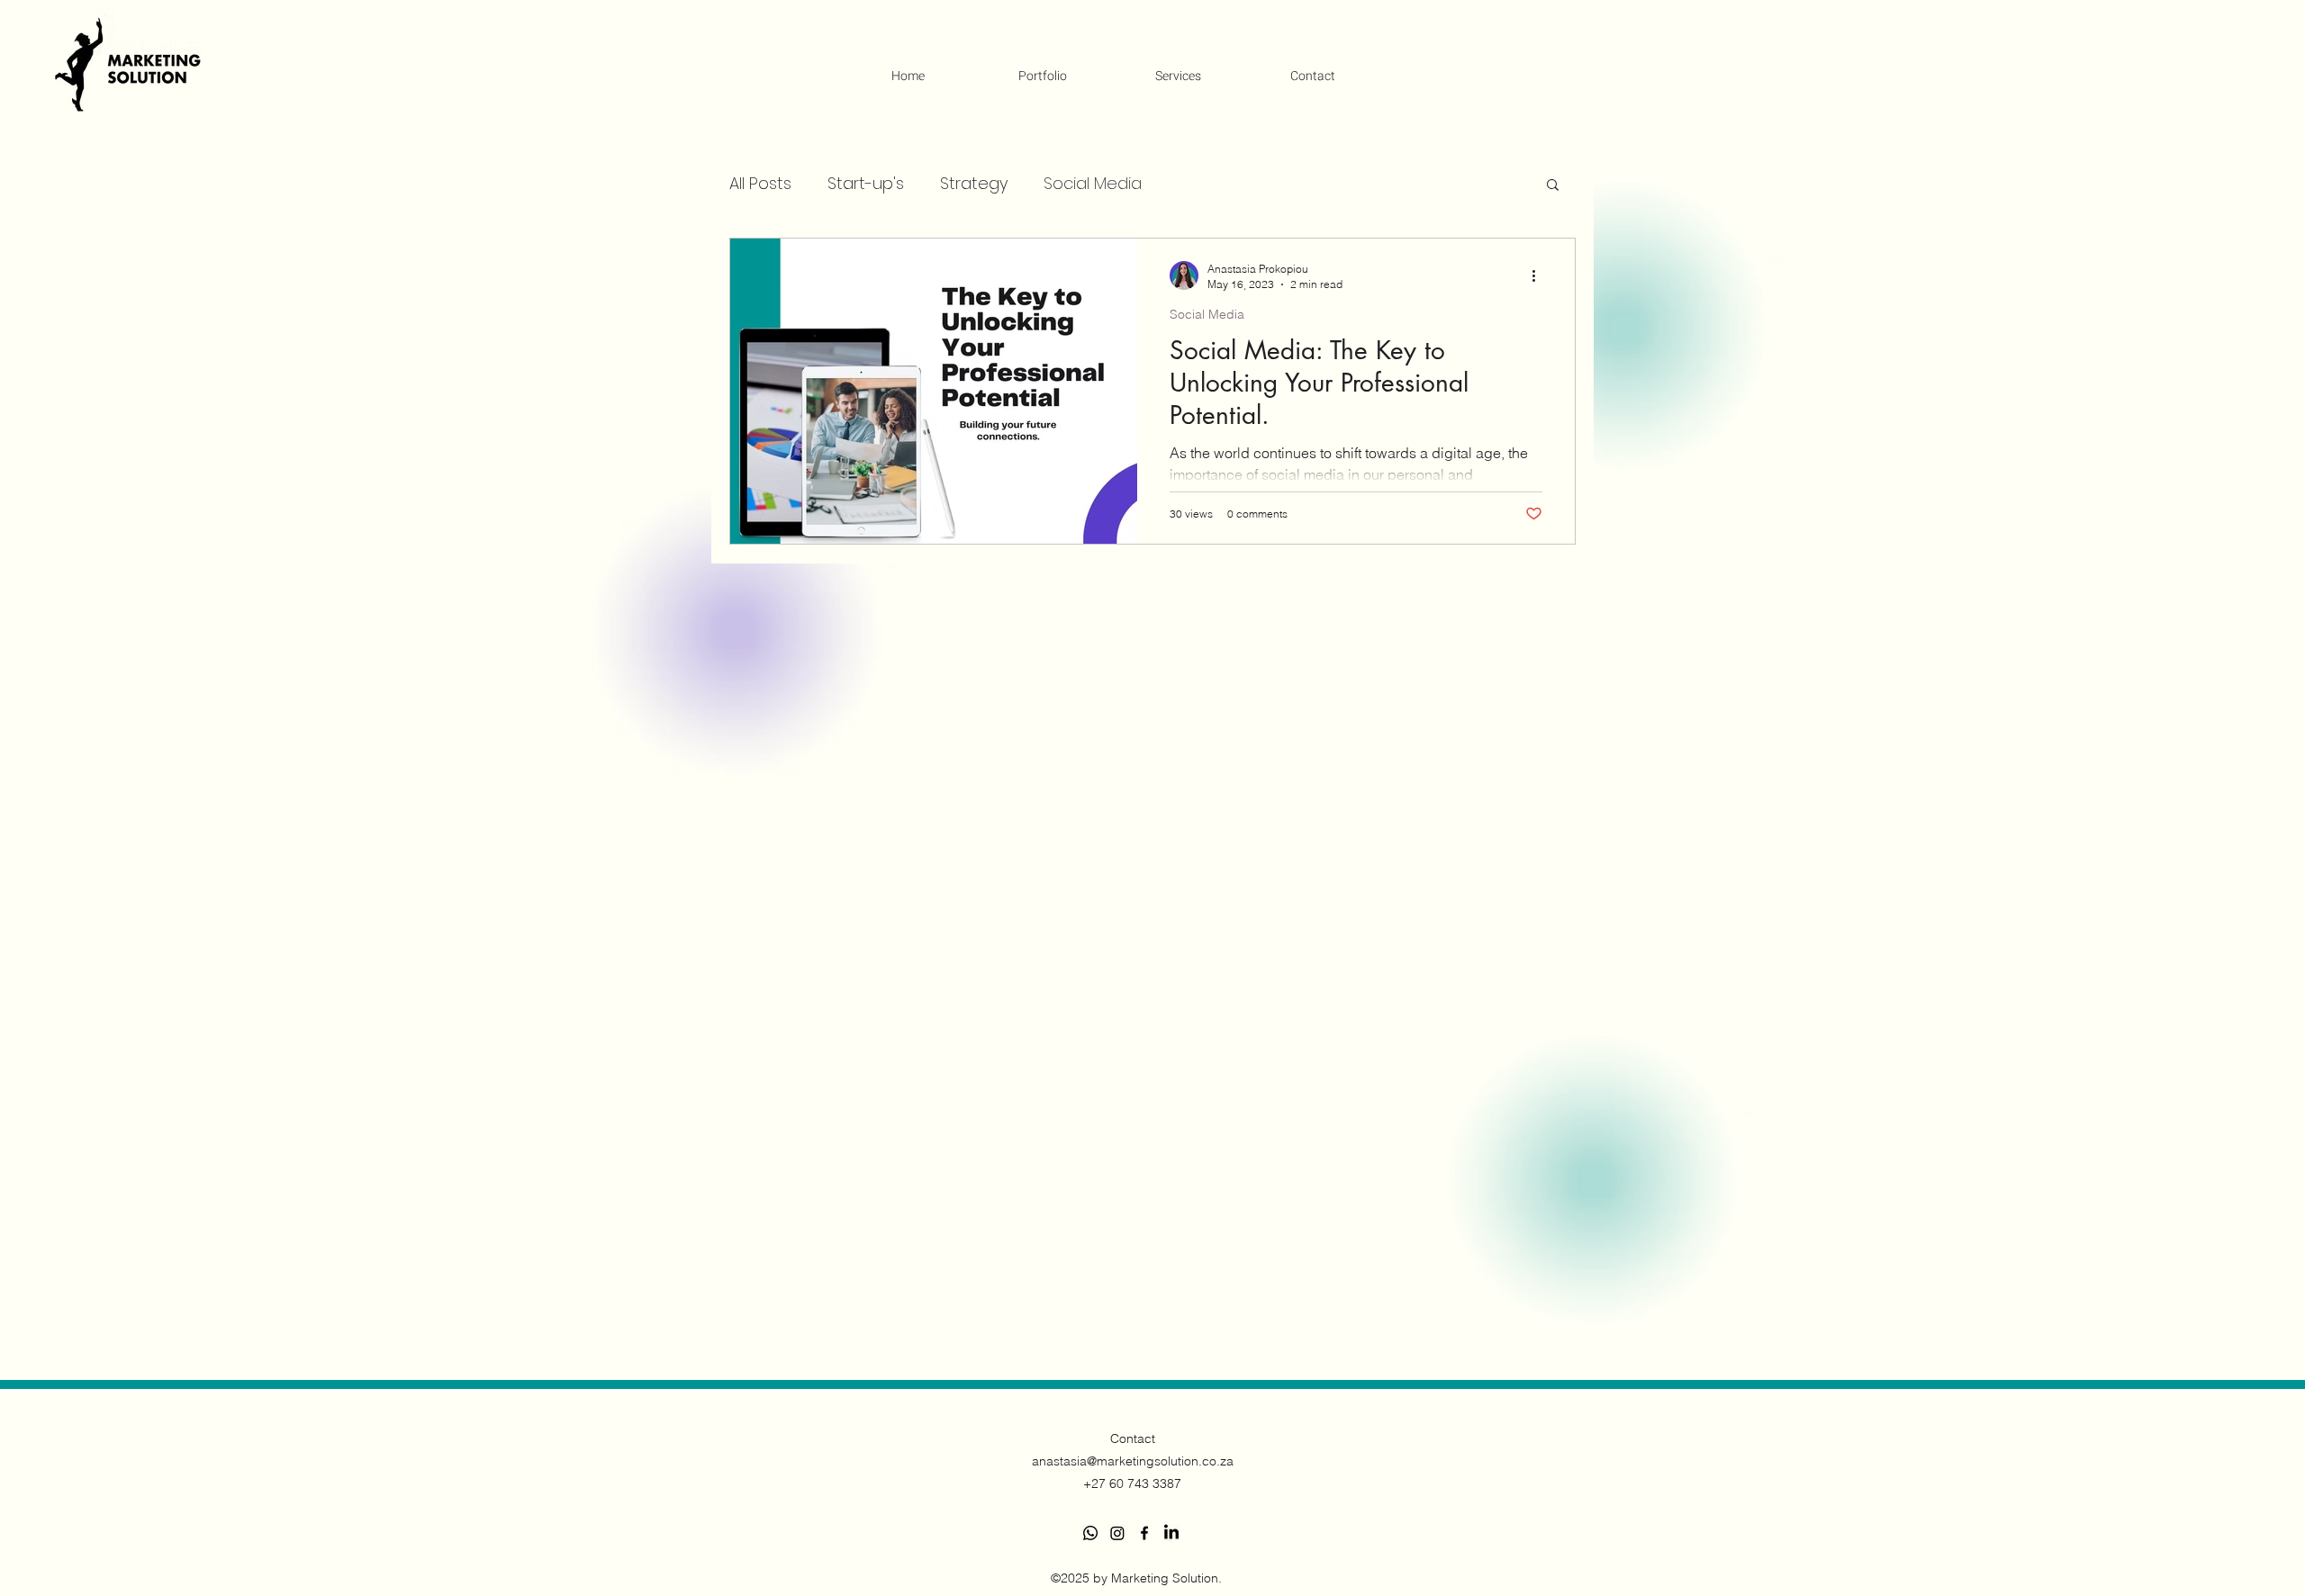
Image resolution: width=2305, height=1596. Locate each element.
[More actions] (1540, 275)
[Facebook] (1144, 1533)
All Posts (760, 183)
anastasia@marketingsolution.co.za (1133, 1461)
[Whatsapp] (1090, 1533)
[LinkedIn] (1171, 1533)
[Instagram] (1117, 1533)
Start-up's (866, 183)
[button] (1553, 186)
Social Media (1093, 183)
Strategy (974, 183)
